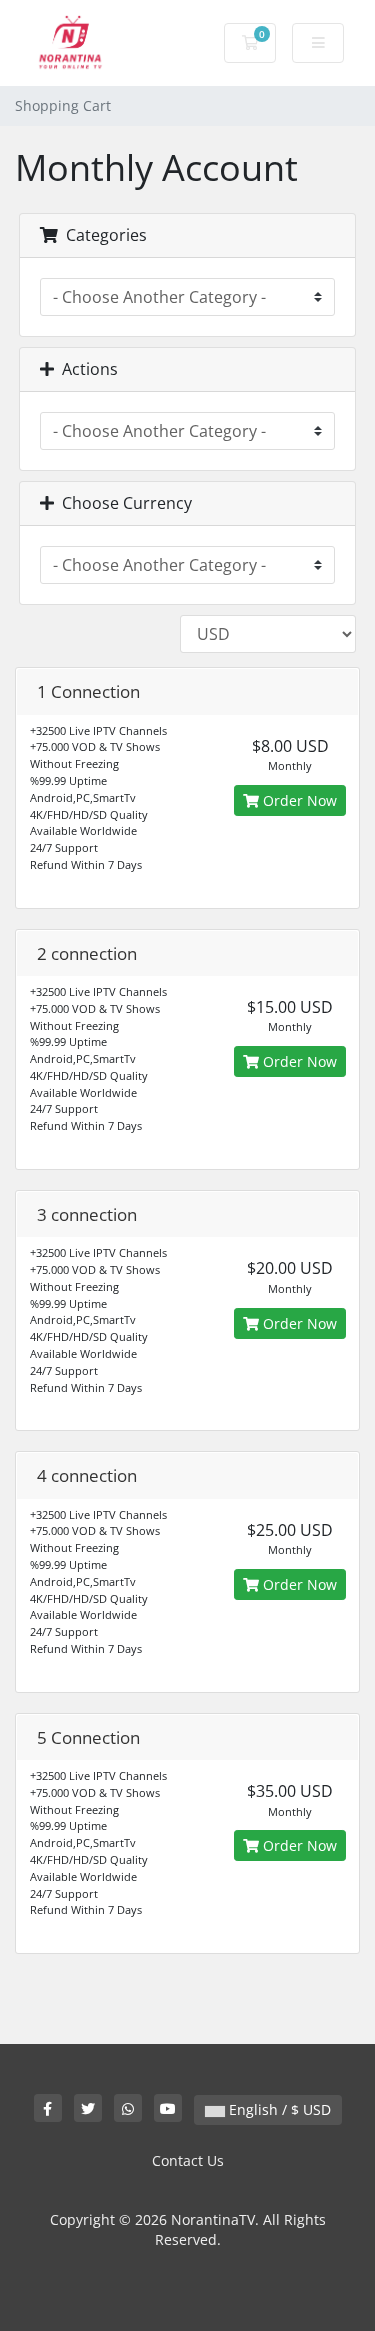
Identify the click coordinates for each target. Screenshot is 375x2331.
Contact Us (188, 2160)
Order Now (298, 800)
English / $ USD (278, 2109)
